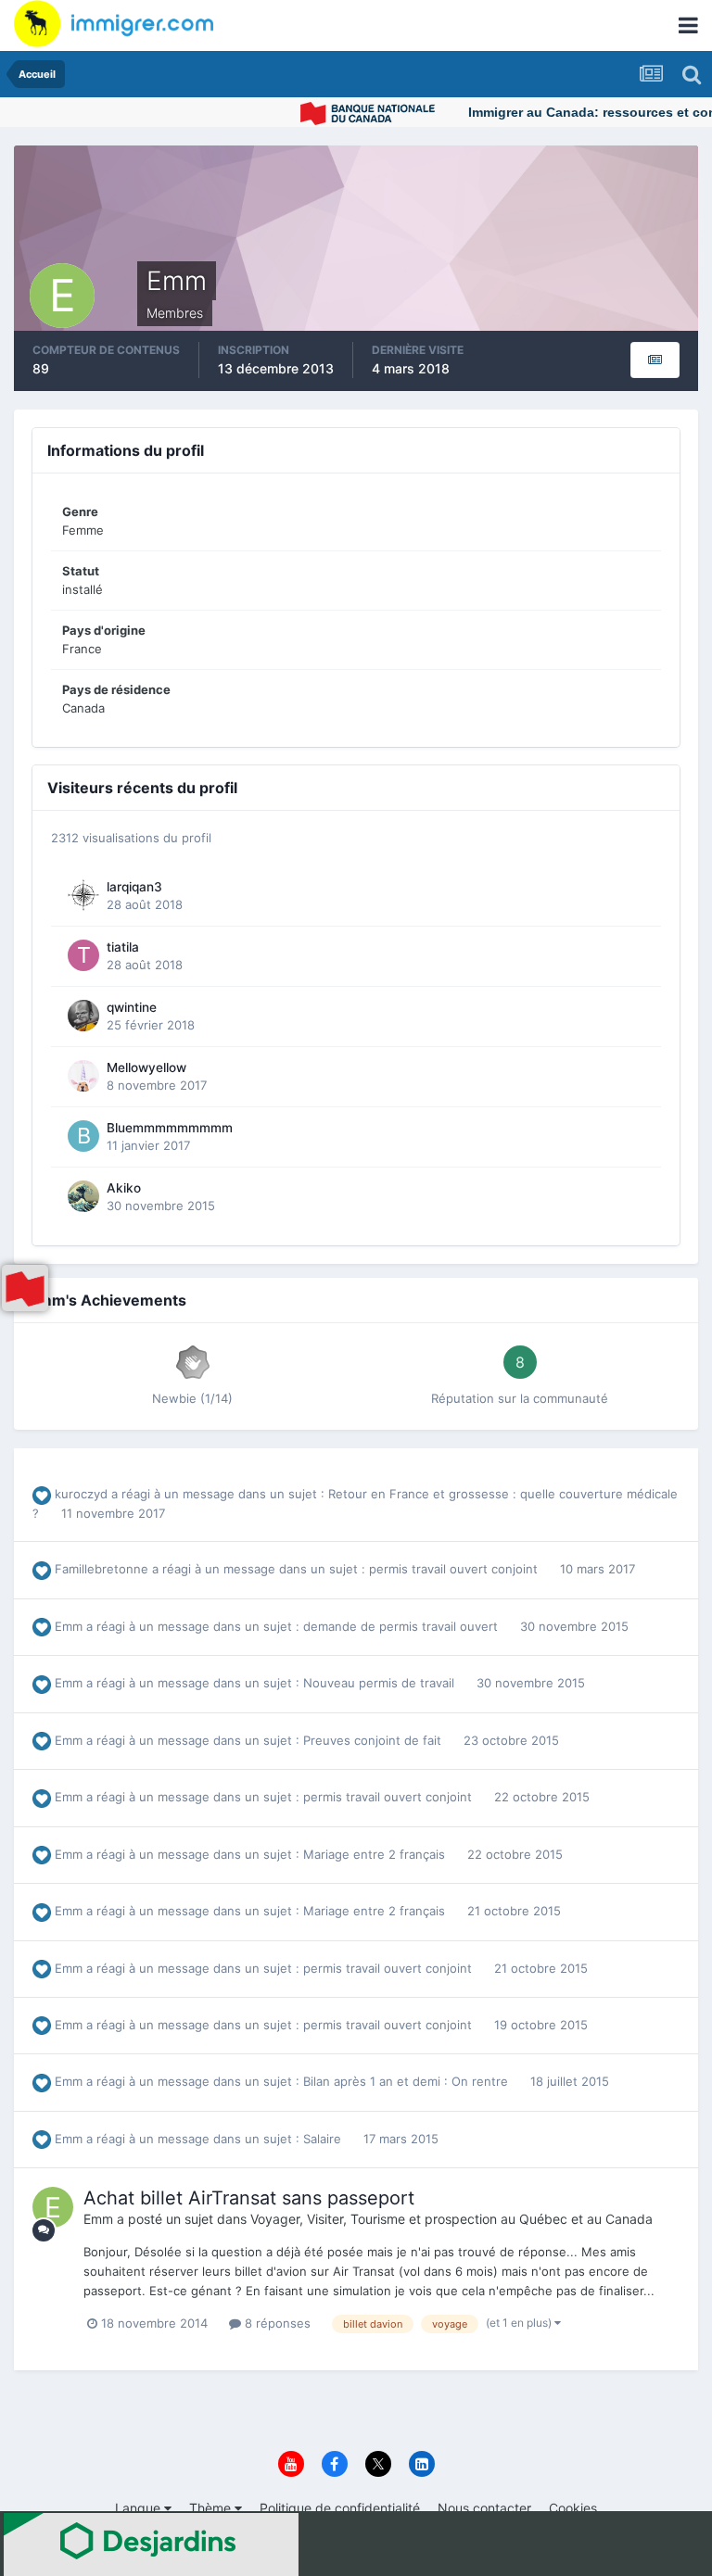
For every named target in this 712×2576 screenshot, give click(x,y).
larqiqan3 (134, 887)
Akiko (124, 1188)
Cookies (573, 2508)
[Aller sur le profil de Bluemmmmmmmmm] (83, 1136)
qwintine (132, 1007)
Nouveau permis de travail (381, 1683)
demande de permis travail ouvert (402, 1626)
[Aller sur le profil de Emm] (53, 2207)
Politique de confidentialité (340, 2508)
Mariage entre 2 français (376, 1854)
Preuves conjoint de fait (374, 1740)
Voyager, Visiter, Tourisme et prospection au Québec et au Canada (451, 2219)
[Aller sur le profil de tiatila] (83, 955)
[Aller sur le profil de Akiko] (83, 1196)
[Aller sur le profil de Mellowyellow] (83, 1076)
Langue (140, 2508)
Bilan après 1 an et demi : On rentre (407, 2081)
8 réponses (276, 2323)
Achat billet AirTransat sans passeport (249, 2198)
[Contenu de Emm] (655, 360)
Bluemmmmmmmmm (170, 1128)
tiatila (123, 947)
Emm (69, 1626)
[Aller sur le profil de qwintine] (83, 1016)
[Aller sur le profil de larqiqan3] (83, 895)
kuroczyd (81, 1494)
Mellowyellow (146, 1067)
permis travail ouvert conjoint (455, 1569)
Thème (212, 2508)
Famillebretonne (102, 1569)
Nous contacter (484, 2508)
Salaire (324, 2139)
